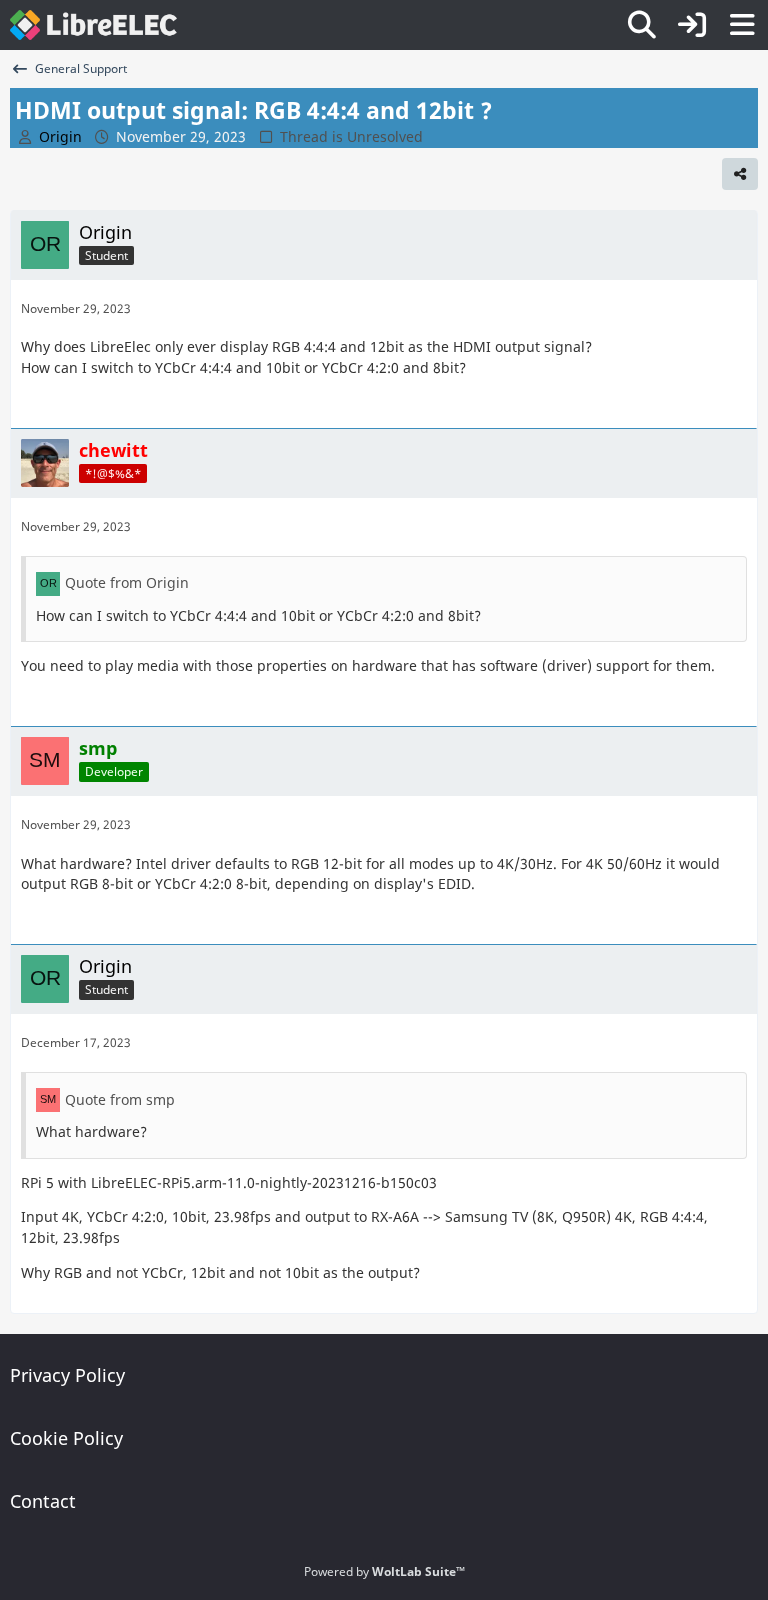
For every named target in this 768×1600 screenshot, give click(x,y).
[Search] (642, 25)
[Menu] (742, 25)
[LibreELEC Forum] (93, 25)
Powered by (384, 1571)
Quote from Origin (127, 582)
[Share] (740, 174)
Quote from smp (120, 1099)
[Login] (692, 25)
